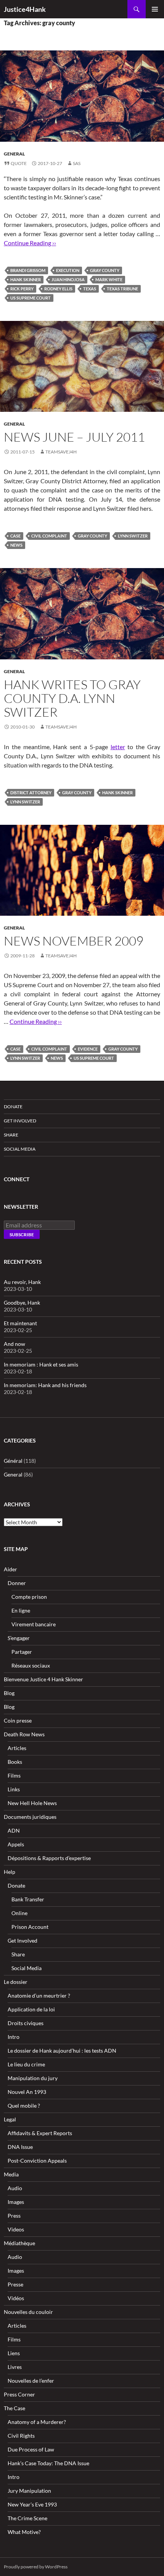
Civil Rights (21, 2436)
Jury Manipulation (29, 2491)
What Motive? (24, 2532)
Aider (10, 1569)
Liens (14, 2353)
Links (14, 1789)
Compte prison (29, 1597)
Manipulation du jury (33, 2078)
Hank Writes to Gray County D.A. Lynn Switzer (72, 698)
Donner (17, 1583)
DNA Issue (20, 2147)
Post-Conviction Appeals (37, 2161)
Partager (22, 1652)
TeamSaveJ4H (61, 452)
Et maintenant (20, 1323)
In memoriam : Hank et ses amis (41, 1364)
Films (14, 1775)
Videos (16, 2229)
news (16, 545)
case (15, 536)
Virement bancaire (34, 1624)
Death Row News (24, 1734)
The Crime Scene (27, 2518)
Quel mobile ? (24, 2106)
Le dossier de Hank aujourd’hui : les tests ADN (62, 2051)
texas (90, 289)
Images (16, 2202)
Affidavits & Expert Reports (40, 2133)
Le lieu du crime (26, 2064)
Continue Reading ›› (30, 243)
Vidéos (16, 2298)
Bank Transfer (28, 1899)
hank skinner (26, 279)
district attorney (31, 793)
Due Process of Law (31, 2449)
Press (14, 2216)
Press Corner (19, 2394)
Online (19, 1913)
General (14, 154)
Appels (16, 1844)
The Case (14, 2408)
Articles (17, 1748)
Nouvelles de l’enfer (31, 2381)
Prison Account (30, 1927)
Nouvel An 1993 (27, 2092)
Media (11, 2174)
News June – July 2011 (74, 437)
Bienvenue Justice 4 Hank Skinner (43, 1679)
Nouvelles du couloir (28, 2312)
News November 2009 (74, 941)
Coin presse (18, 1720)
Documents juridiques (30, 1817)
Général (13, 1461)
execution (68, 270)
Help (10, 1872)
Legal (10, 2119)
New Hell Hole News (32, 1803)
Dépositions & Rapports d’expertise (49, 1858)
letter (118, 747)
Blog (9, 1693)
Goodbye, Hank (22, 1303)
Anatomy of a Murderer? (37, 2422)
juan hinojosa (68, 279)
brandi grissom (28, 270)
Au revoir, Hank (22, 1282)
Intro (14, 2037)
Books (15, 1762)
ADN (14, 1830)
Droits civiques (26, 2023)
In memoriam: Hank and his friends (45, 1385)
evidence (88, 1049)
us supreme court (31, 298)
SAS (77, 163)
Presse (15, 2284)
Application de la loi (31, 2009)
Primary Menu (155, 9)
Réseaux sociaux (31, 1665)
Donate (13, 1107)
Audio (15, 2188)
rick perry (22, 289)
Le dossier (16, 1982)
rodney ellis (58, 289)
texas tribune (122, 289)
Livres (15, 2367)
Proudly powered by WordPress (36, 2567)
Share (11, 1135)
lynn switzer (133, 536)
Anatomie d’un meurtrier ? (39, 1996)
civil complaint (49, 536)
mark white (109, 279)
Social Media (20, 1149)
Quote (19, 163)
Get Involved (20, 1121)
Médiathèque (19, 2243)
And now (14, 1344)
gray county (105, 270)
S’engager (19, 1638)
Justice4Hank (25, 9)
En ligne (21, 1610)
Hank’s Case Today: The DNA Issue (48, 2463)
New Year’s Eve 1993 (32, 2504)
